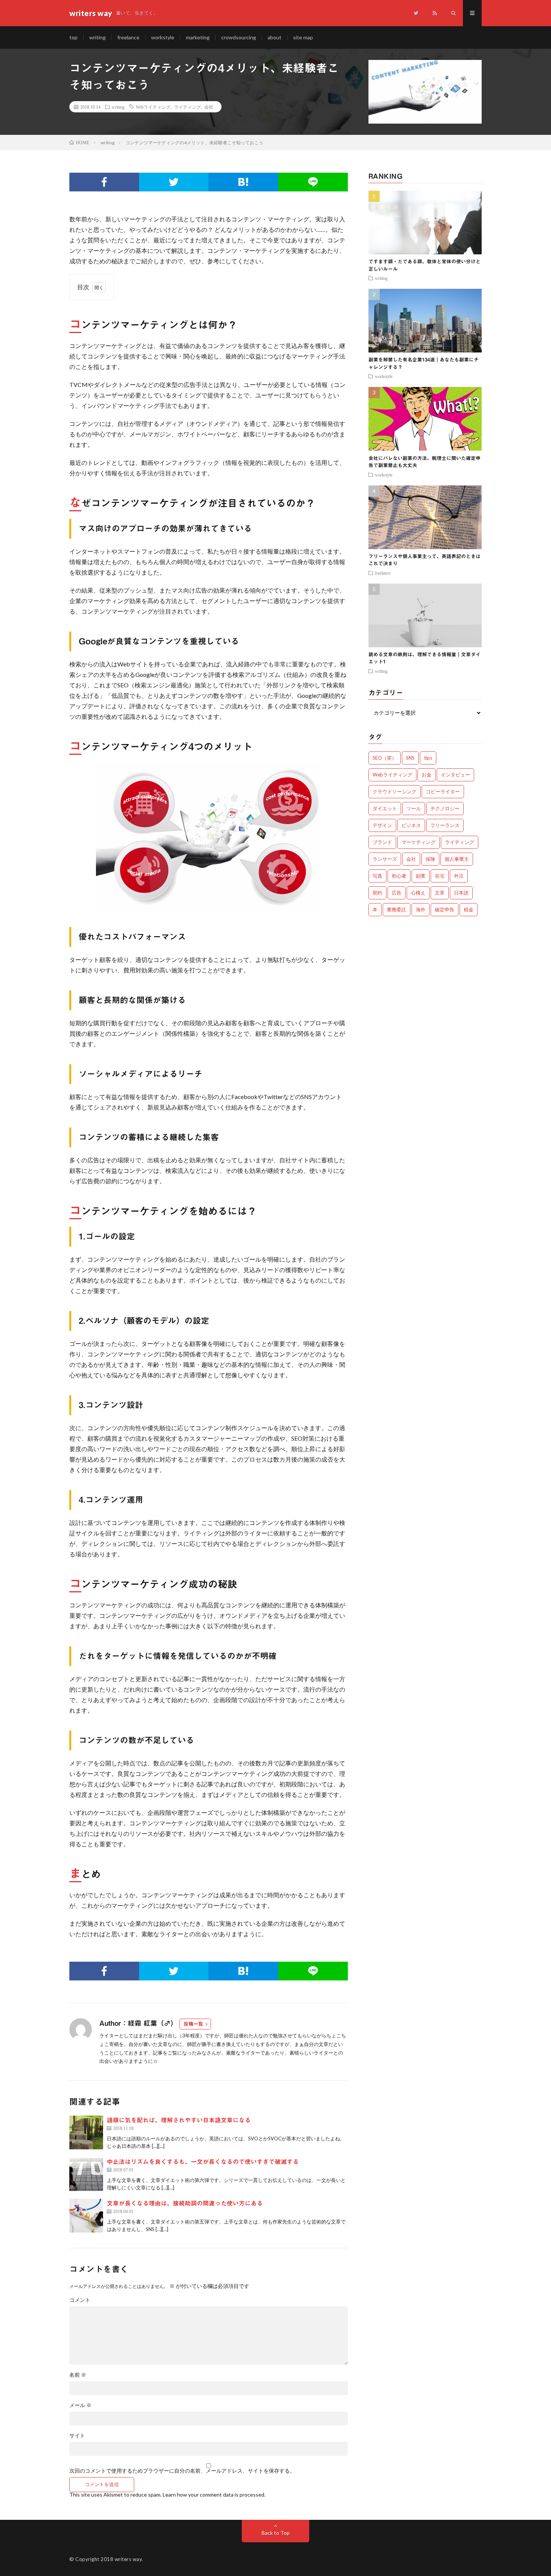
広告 (397, 893)
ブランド (382, 842)
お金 (427, 775)
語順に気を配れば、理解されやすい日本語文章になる (179, 2120)
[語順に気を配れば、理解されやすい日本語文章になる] (86, 2132)
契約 (377, 893)
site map (303, 37)
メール (80, 2405)
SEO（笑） (385, 758)
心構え (418, 893)
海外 (421, 909)
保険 (430, 859)
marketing (198, 37)
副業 (421, 876)
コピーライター (443, 791)
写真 (377, 876)
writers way (128, 2559)
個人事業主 (457, 859)
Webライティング (153, 107)
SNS (410, 758)
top (73, 37)
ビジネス (411, 825)
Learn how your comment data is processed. (214, 2495)
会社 (209, 107)
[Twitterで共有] (174, 182)
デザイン (382, 825)
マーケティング (418, 842)
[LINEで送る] (313, 182)
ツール (414, 808)
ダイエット (385, 808)
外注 (459, 876)
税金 (469, 909)
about (275, 37)
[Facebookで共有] (104, 182)
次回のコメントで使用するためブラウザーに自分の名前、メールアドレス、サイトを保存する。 (182, 2471)
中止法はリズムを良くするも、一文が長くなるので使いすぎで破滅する (203, 2162)
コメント (80, 2300)
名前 (78, 2375)
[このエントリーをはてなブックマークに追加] (243, 182)
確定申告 (445, 909)
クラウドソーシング (395, 791)
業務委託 (397, 909)
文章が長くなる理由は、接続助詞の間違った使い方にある (185, 2203)
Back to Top (276, 2533)
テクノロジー (445, 808)
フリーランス (445, 825)
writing (97, 37)
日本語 (461, 893)
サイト (77, 2436)
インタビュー (455, 775)
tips (428, 758)
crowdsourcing (239, 37)
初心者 (399, 876)
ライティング (187, 107)
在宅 (440, 876)
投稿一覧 (193, 2024)
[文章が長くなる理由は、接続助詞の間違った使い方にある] (86, 2216)
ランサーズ (385, 859)
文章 (440, 893)
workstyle (163, 37)
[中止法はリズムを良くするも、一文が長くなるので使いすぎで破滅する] (86, 2174)
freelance (128, 37)
